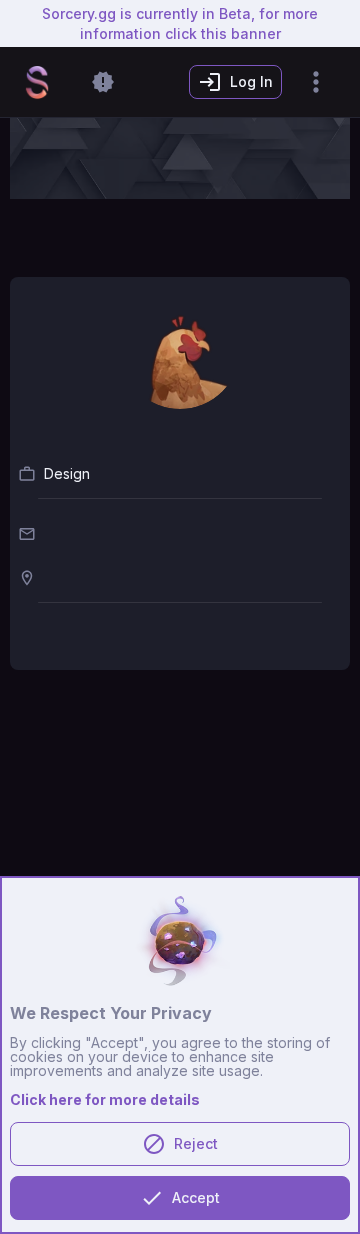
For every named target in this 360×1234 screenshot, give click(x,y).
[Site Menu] (316, 82)
